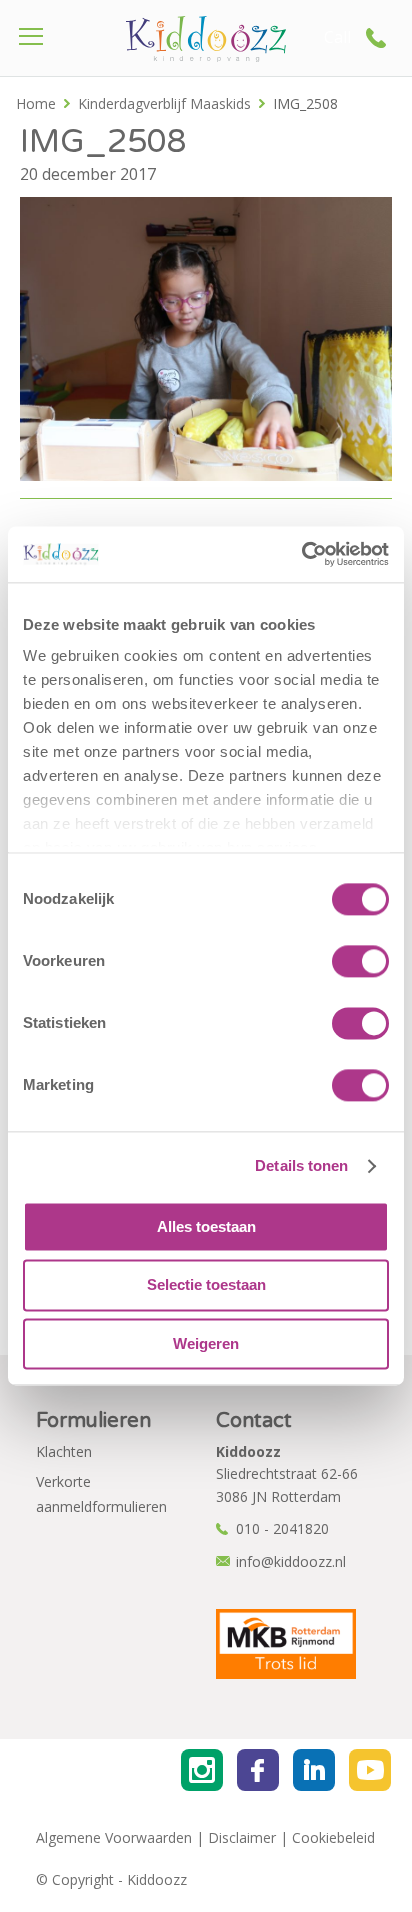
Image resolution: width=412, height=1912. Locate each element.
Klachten (64, 1451)
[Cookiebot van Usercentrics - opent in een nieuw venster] (301, 554)
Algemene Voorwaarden (114, 1837)
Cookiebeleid (333, 1837)
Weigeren (206, 1343)
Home (36, 103)
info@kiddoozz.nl (291, 1561)
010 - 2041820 (282, 1528)
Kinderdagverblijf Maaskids (164, 103)
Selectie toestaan (206, 1285)
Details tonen (301, 1165)
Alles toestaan (206, 1226)
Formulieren (93, 1421)
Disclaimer (242, 1837)
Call (337, 37)
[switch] (360, 961)
